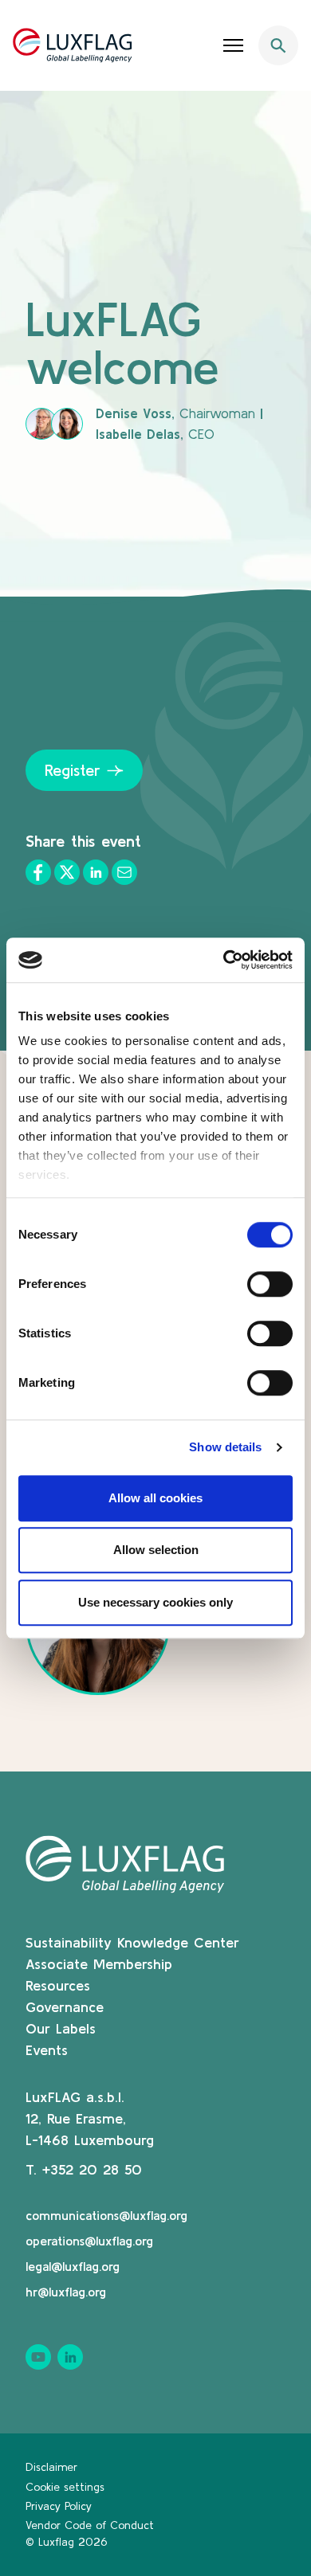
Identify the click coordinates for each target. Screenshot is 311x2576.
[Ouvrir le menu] (234, 45)
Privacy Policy (59, 2506)
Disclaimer (51, 2467)
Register (73, 770)
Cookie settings (65, 2487)
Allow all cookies (155, 1498)
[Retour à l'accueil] (73, 45)
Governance (65, 2007)
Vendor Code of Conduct (90, 2525)
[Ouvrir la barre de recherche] (278, 45)
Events (47, 2050)
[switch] (270, 1284)
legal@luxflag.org (73, 2266)
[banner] (155, 45)
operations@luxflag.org (89, 2241)
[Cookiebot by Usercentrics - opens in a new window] (224, 960)
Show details (225, 1447)
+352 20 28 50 (92, 2169)
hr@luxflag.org (66, 2292)
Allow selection (156, 1550)
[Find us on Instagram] (70, 2357)
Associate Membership (99, 1964)
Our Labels (61, 2028)
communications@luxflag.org (106, 2215)
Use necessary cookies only (155, 1602)
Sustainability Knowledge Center (132, 1942)
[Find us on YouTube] (38, 2357)
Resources (58, 1985)
